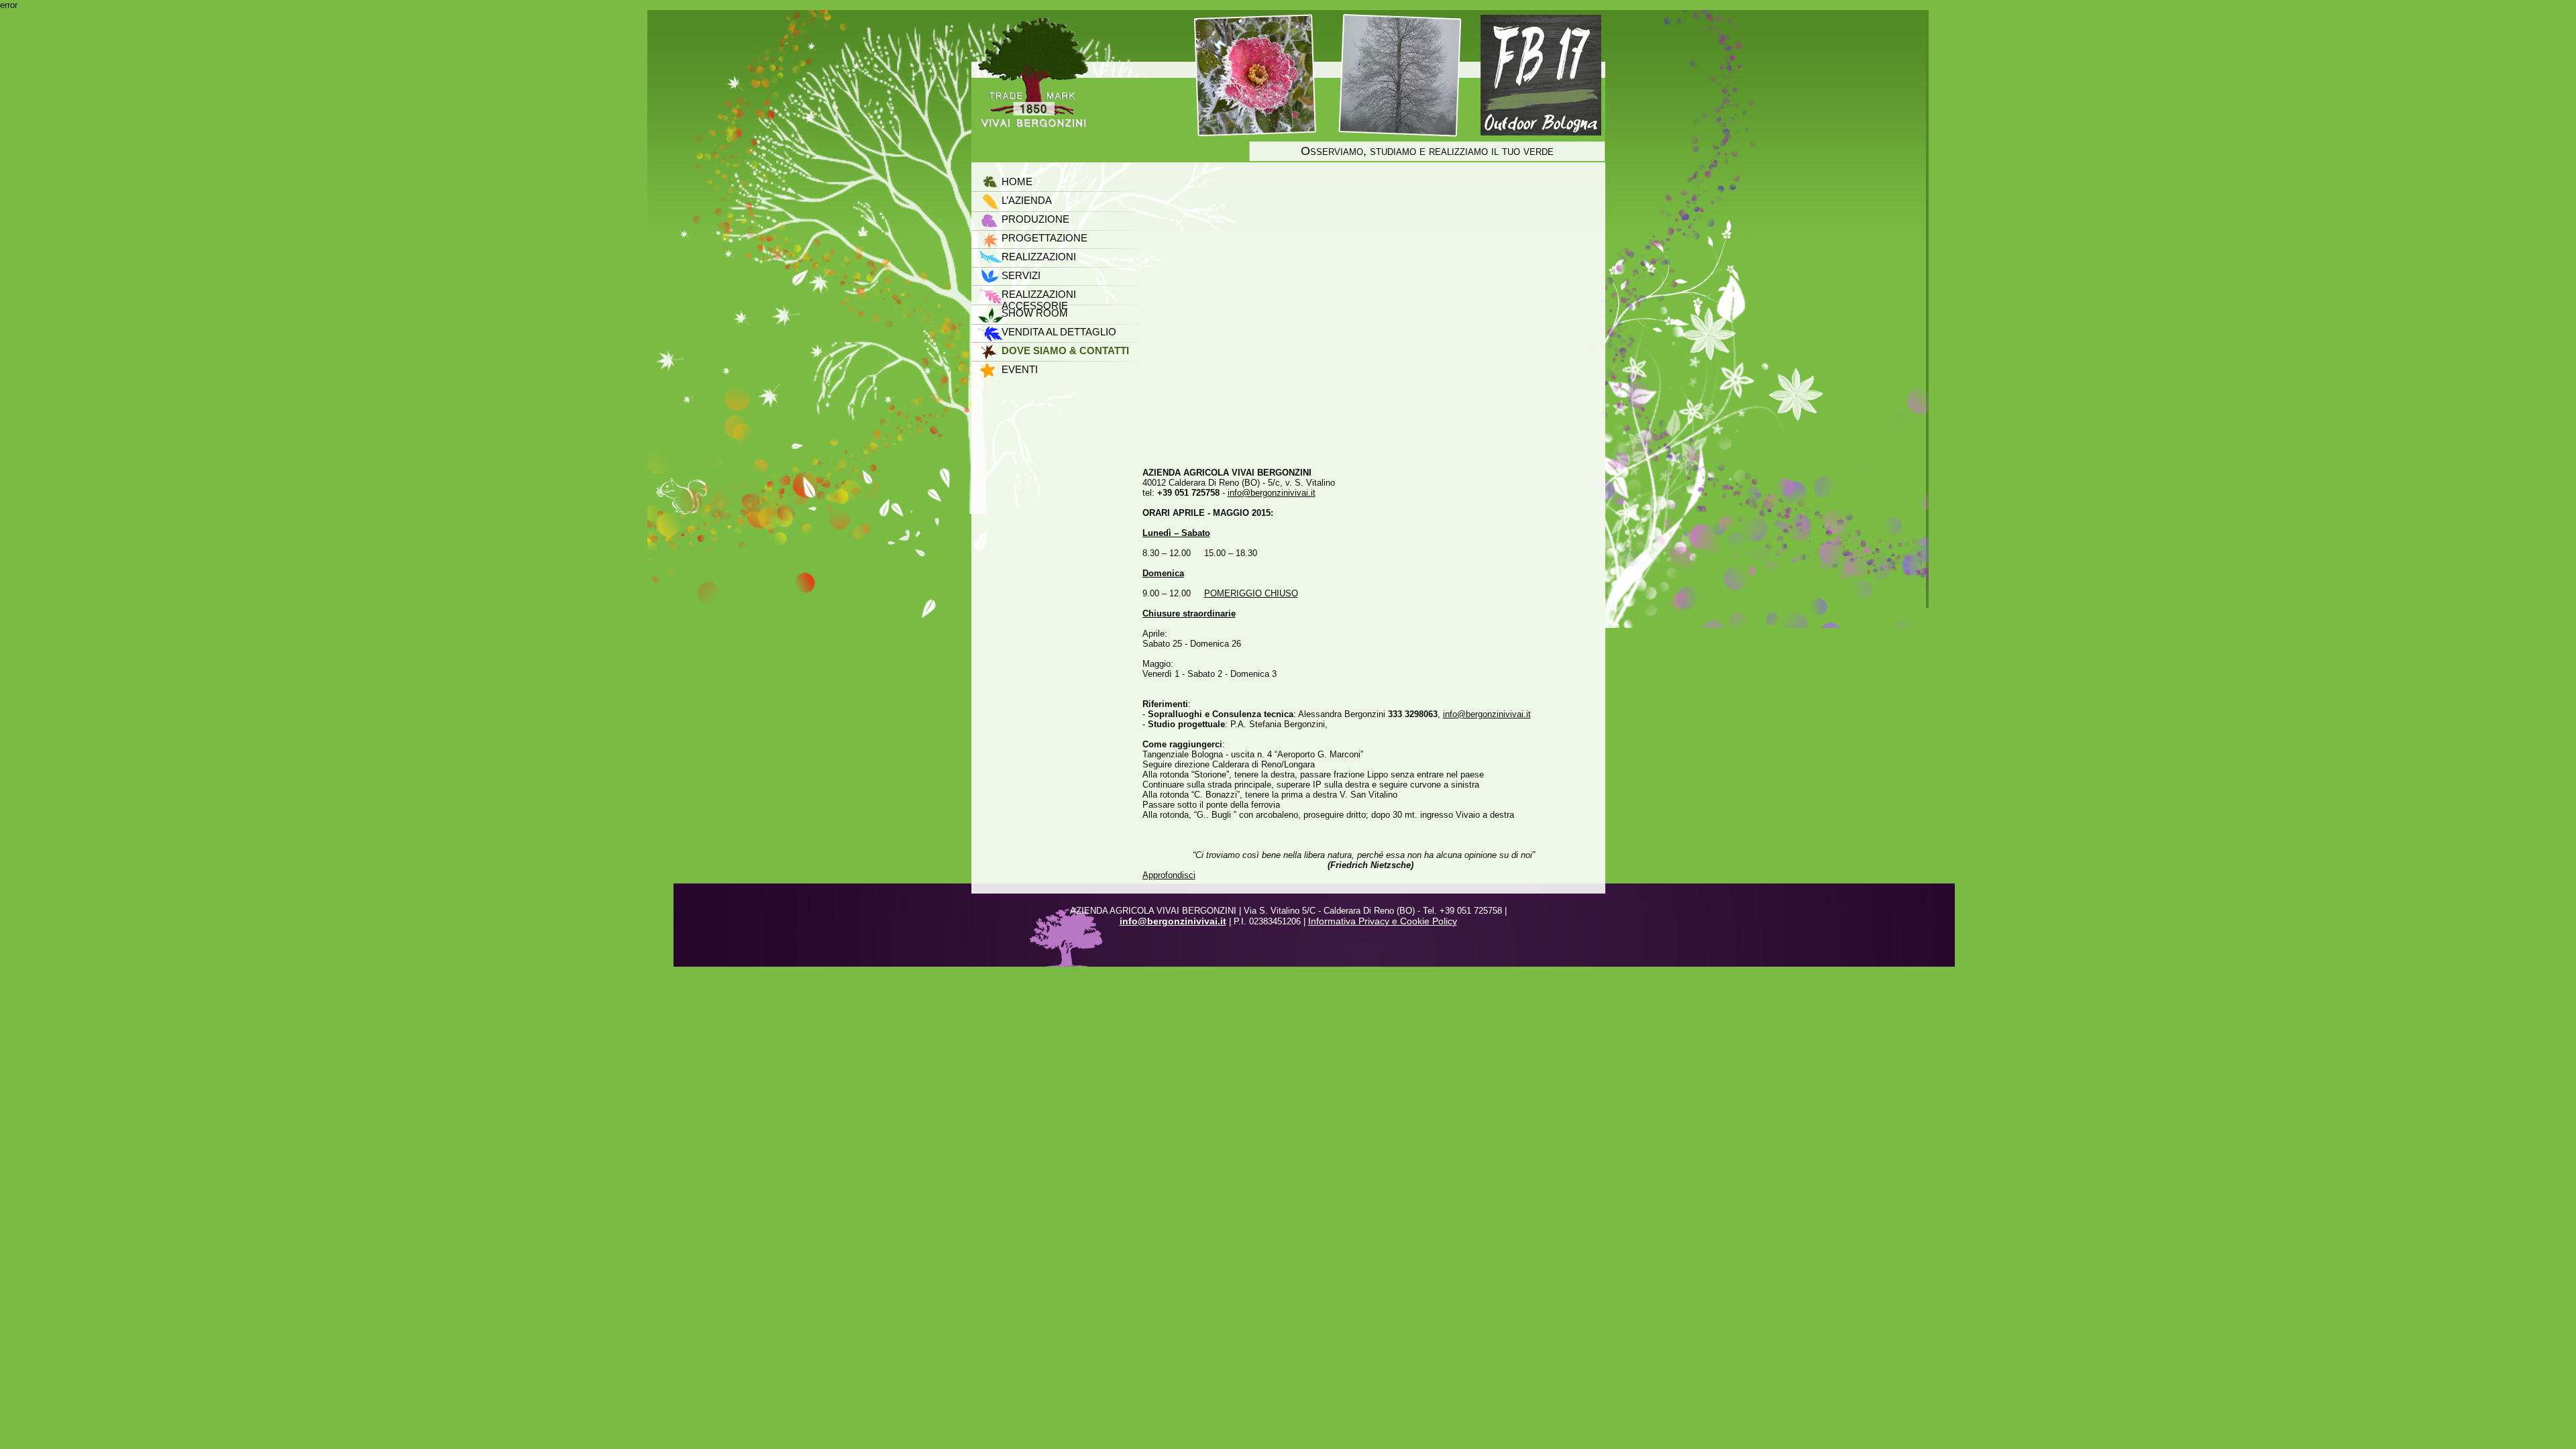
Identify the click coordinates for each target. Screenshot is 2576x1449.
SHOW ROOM (1035, 313)
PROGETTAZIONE (1044, 238)
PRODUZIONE (1035, 219)
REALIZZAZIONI (1039, 257)
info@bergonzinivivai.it (1272, 493)
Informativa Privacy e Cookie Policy (1383, 921)
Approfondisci (1169, 875)
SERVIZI (1021, 275)
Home (1017, 181)
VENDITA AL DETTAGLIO (1059, 332)
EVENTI (1020, 369)
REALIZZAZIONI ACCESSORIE (1039, 295)
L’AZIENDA (1027, 200)
